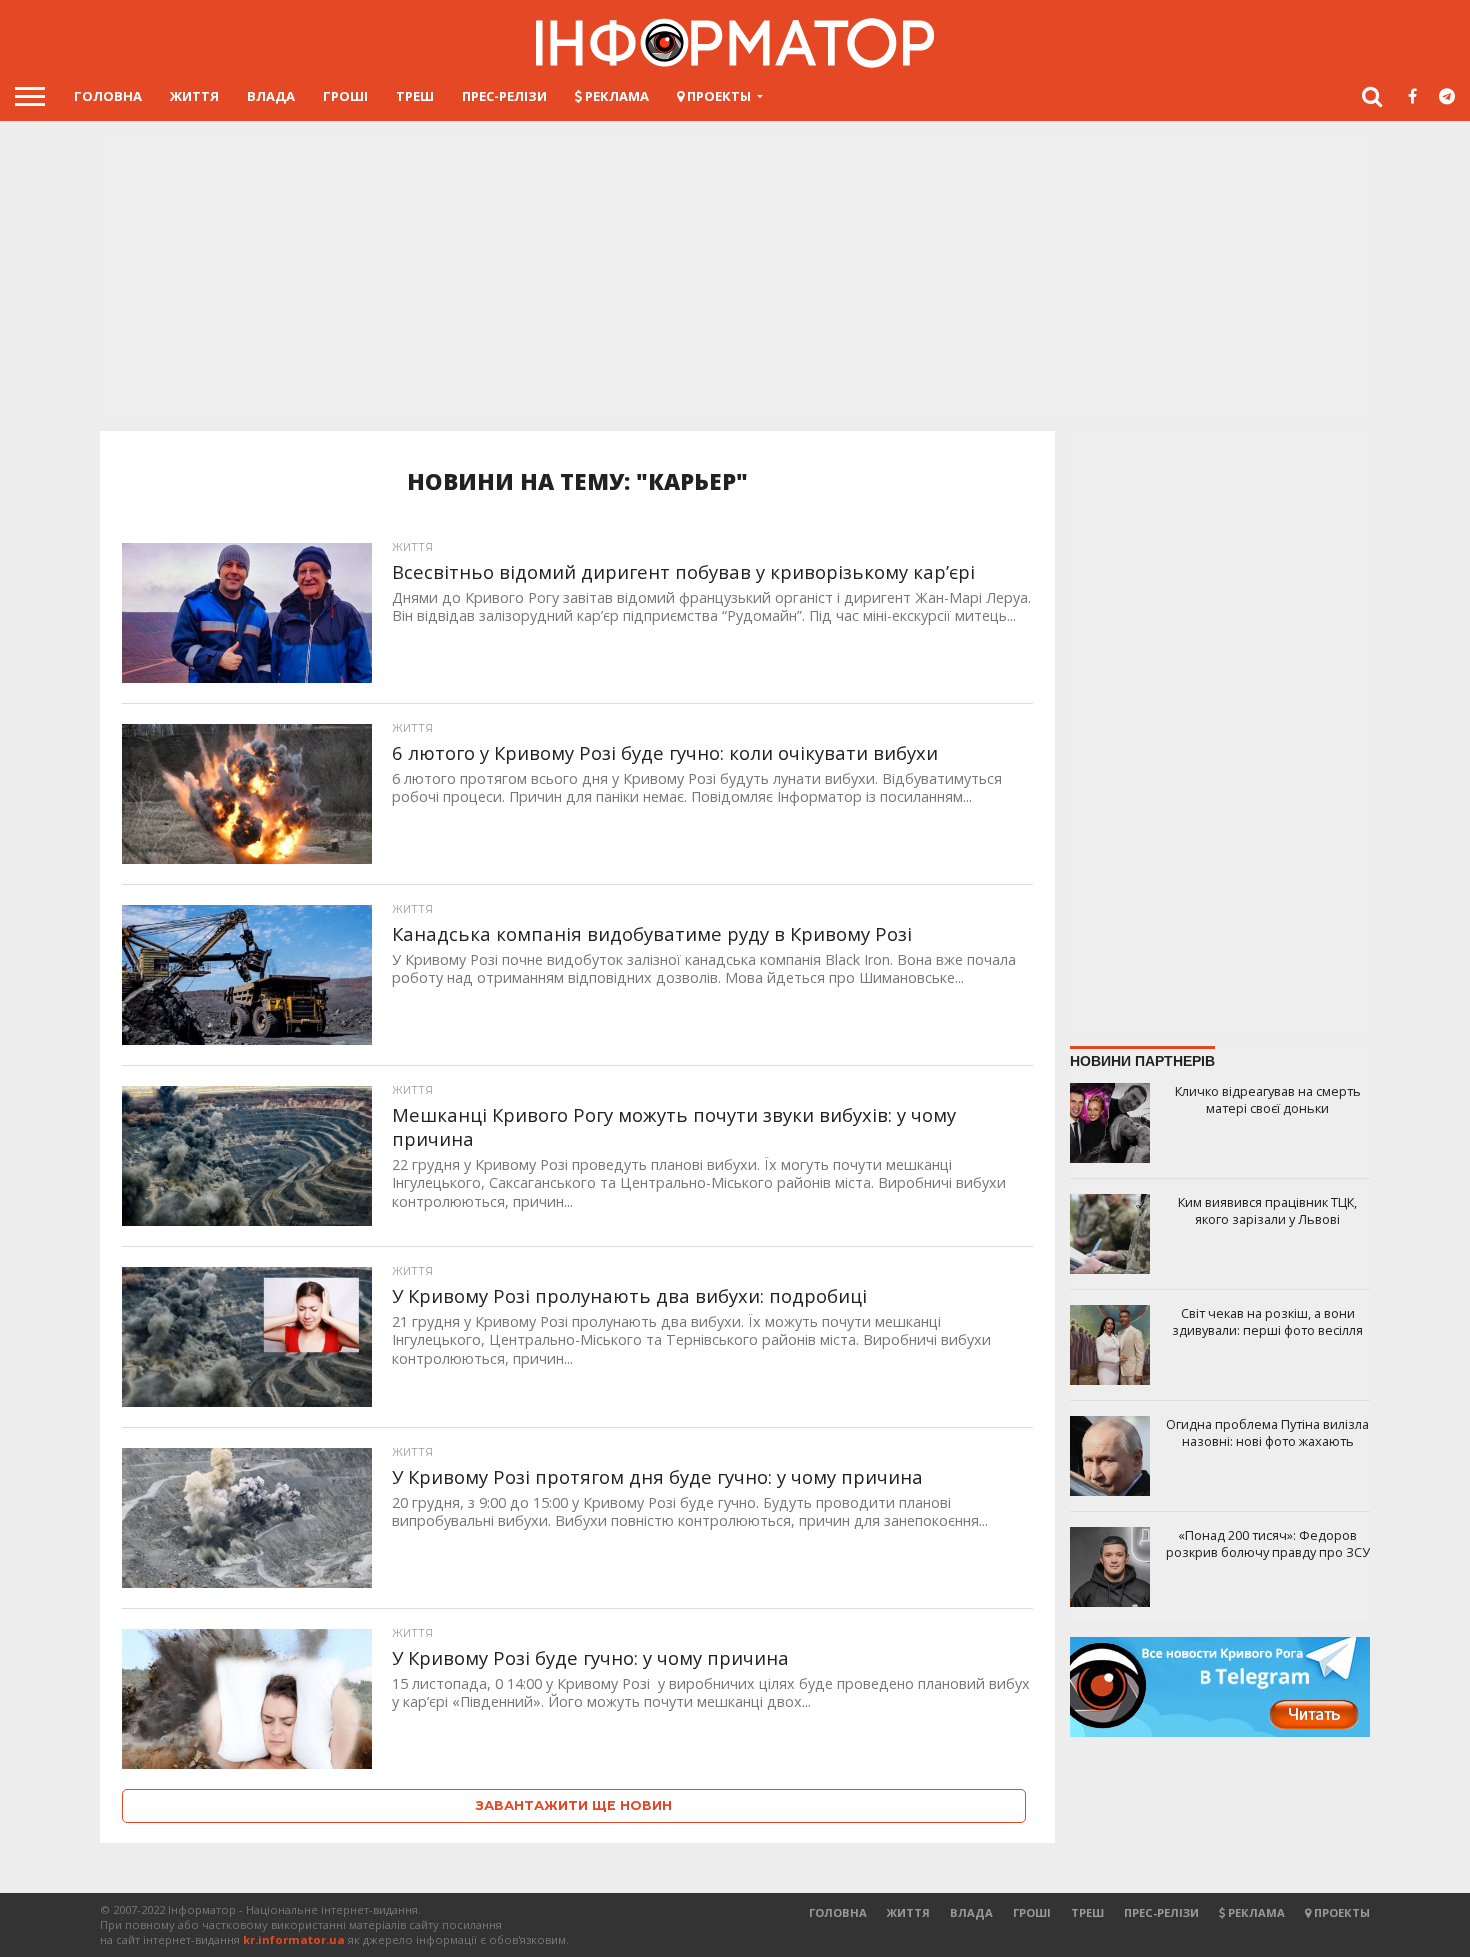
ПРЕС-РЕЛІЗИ (504, 96)
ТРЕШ (415, 96)
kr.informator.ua (294, 1939)
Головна (108, 96)
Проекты (717, 96)
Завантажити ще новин (574, 1805)
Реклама (615, 96)
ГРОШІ (345, 96)
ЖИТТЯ (194, 96)
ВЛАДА (271, 96)
